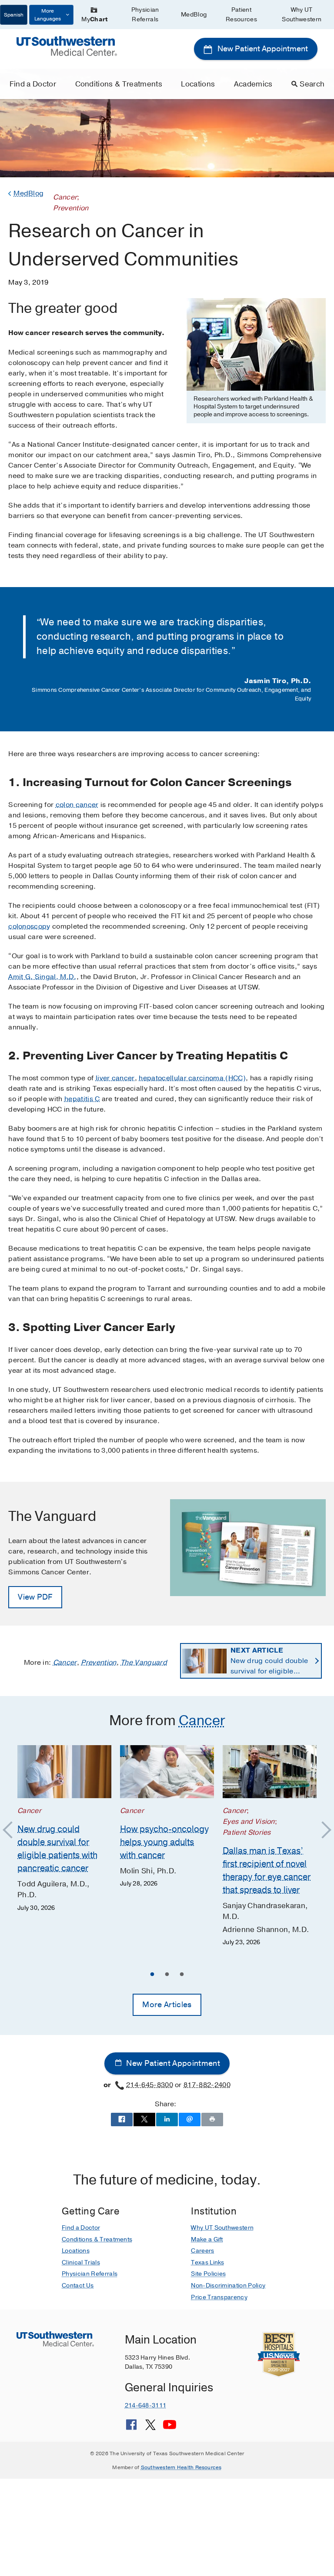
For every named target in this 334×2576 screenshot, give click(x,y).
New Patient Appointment (262, 49)
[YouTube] (170, 2428)
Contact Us (78, 2286)
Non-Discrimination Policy (228, 2286)
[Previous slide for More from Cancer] (12, 1830)
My (94, 19)
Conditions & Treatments (119, 84)
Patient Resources (241, 15)
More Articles (167, 2005)
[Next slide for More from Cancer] (322, 1830)
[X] (150, 2428)
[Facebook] (131, 2428)
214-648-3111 (145, 2405)
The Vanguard (144, 1663)
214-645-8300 (150, 2085)
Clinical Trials (81, 2262)
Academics (253, 84)
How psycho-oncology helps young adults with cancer (164, 1842)
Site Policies (208, 2274)
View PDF (35, 1597)
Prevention (99, 1663)
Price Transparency (219, 2297)
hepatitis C (82, 1099)
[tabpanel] (64, 1829)
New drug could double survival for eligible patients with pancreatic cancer (271, 1661)
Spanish (14, 15)
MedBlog (194, 15)
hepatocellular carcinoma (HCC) (192, 1078)
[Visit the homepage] (67, 46)
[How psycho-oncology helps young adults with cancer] (167, 1772)
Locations (198, 84)
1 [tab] (152, 1975)
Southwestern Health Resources (181, 2467)
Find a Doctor (33, 84)
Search (312, 84)
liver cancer (115, 1078)
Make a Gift (207, 2239)
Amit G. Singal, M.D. (42, 977)
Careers (202, 2251)
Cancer (65, 1663)
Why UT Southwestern (302, 15)
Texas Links (208, 2262)
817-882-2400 (207, 2085)
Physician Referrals (145, 15)
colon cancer (77, 805)
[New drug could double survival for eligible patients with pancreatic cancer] (64, 1772)
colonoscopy (29, 926)
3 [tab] (182, 1975)
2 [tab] (167, 1975)
